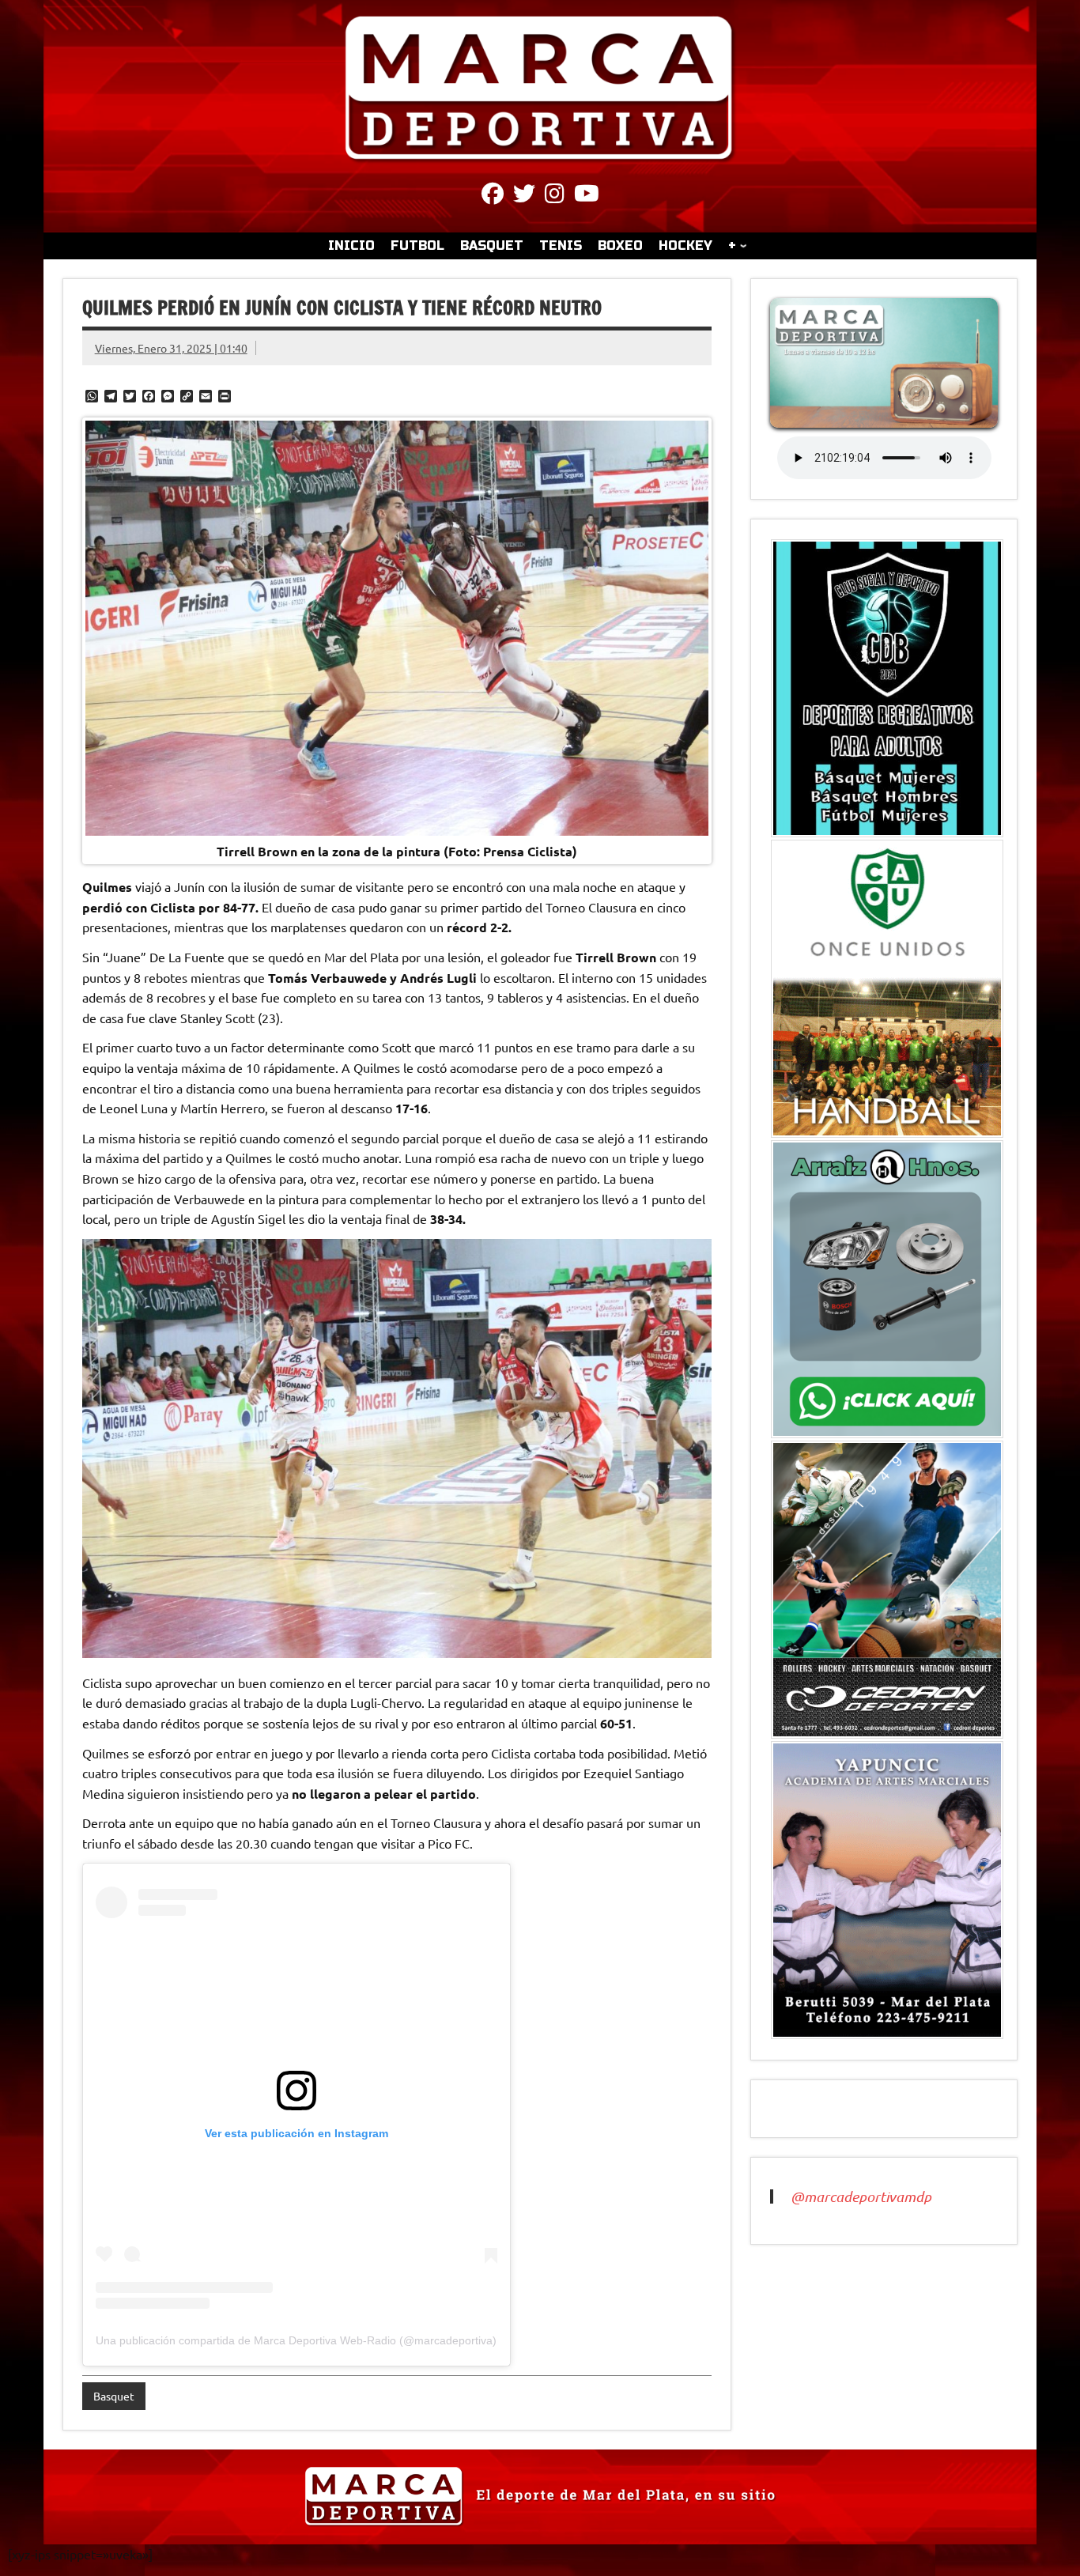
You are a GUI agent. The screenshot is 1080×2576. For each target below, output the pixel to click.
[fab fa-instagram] (555, 196)
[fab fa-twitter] (524, 196)
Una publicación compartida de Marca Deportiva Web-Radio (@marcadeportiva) (296, 2340)
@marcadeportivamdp (861, 2196)
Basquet (114, 2396)
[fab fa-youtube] (587, 196)
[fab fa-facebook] (493, 196)
